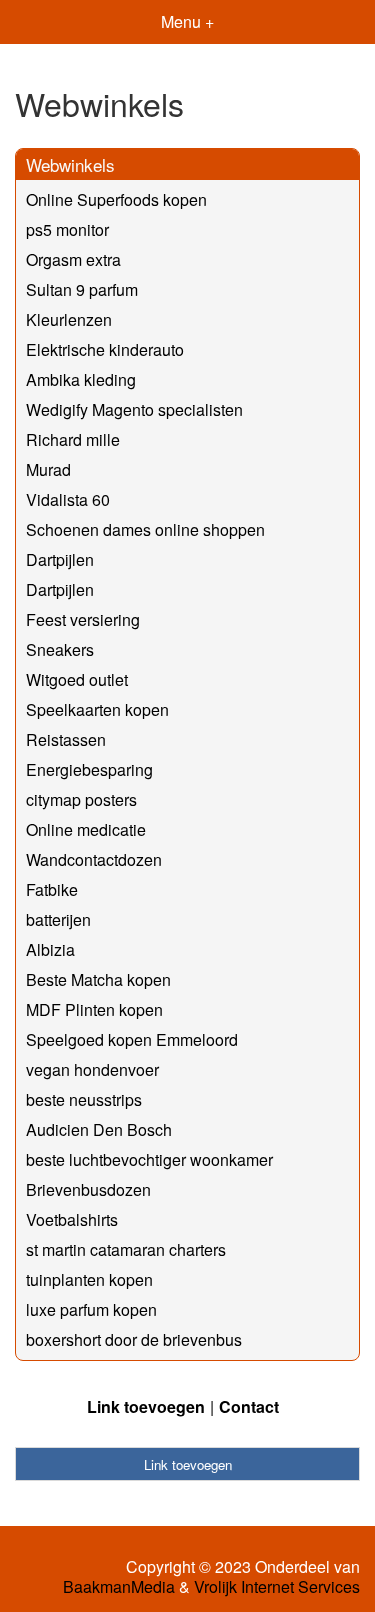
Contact (249, 1406)
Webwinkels (70, 164)
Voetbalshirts (72, 1219)
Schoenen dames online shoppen (145, 529)
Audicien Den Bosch (99, 1129)
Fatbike (52, 889)
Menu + (187, 21)
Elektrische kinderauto (105, 349)
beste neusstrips (84, 1099)
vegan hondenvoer (92, 1069)
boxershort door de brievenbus (134, 1339)
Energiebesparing (89, 769)
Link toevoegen (146, 1406)
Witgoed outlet (77, 679)
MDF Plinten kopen (94, 1009)
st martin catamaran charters (126, 1249)
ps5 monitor (67, 229)
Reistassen (66, 739)
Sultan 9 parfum (82, 289)
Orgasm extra (73, 259)
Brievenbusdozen (88, 1189)
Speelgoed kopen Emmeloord (132, 1039)
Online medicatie (86, 829)
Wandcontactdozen (94, 859)
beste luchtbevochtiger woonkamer (149, 1159)
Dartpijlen (60, 559)
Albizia (50, 949)
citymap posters (81, 799)
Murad (48, 469)
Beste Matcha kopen (98, 979)
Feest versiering (83, 619)
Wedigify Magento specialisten (134, 409)
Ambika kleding (81, 379)
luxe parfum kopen (91, 1309)
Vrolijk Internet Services (277, 1587)
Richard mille (73, 439)
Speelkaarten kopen (97, 709)
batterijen (58, 919)
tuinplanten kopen (89, 1279)
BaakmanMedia (119, 1587)
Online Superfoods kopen (116, 199)
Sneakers (60, 649)
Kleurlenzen (69, 319)
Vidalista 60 (68, 499)
